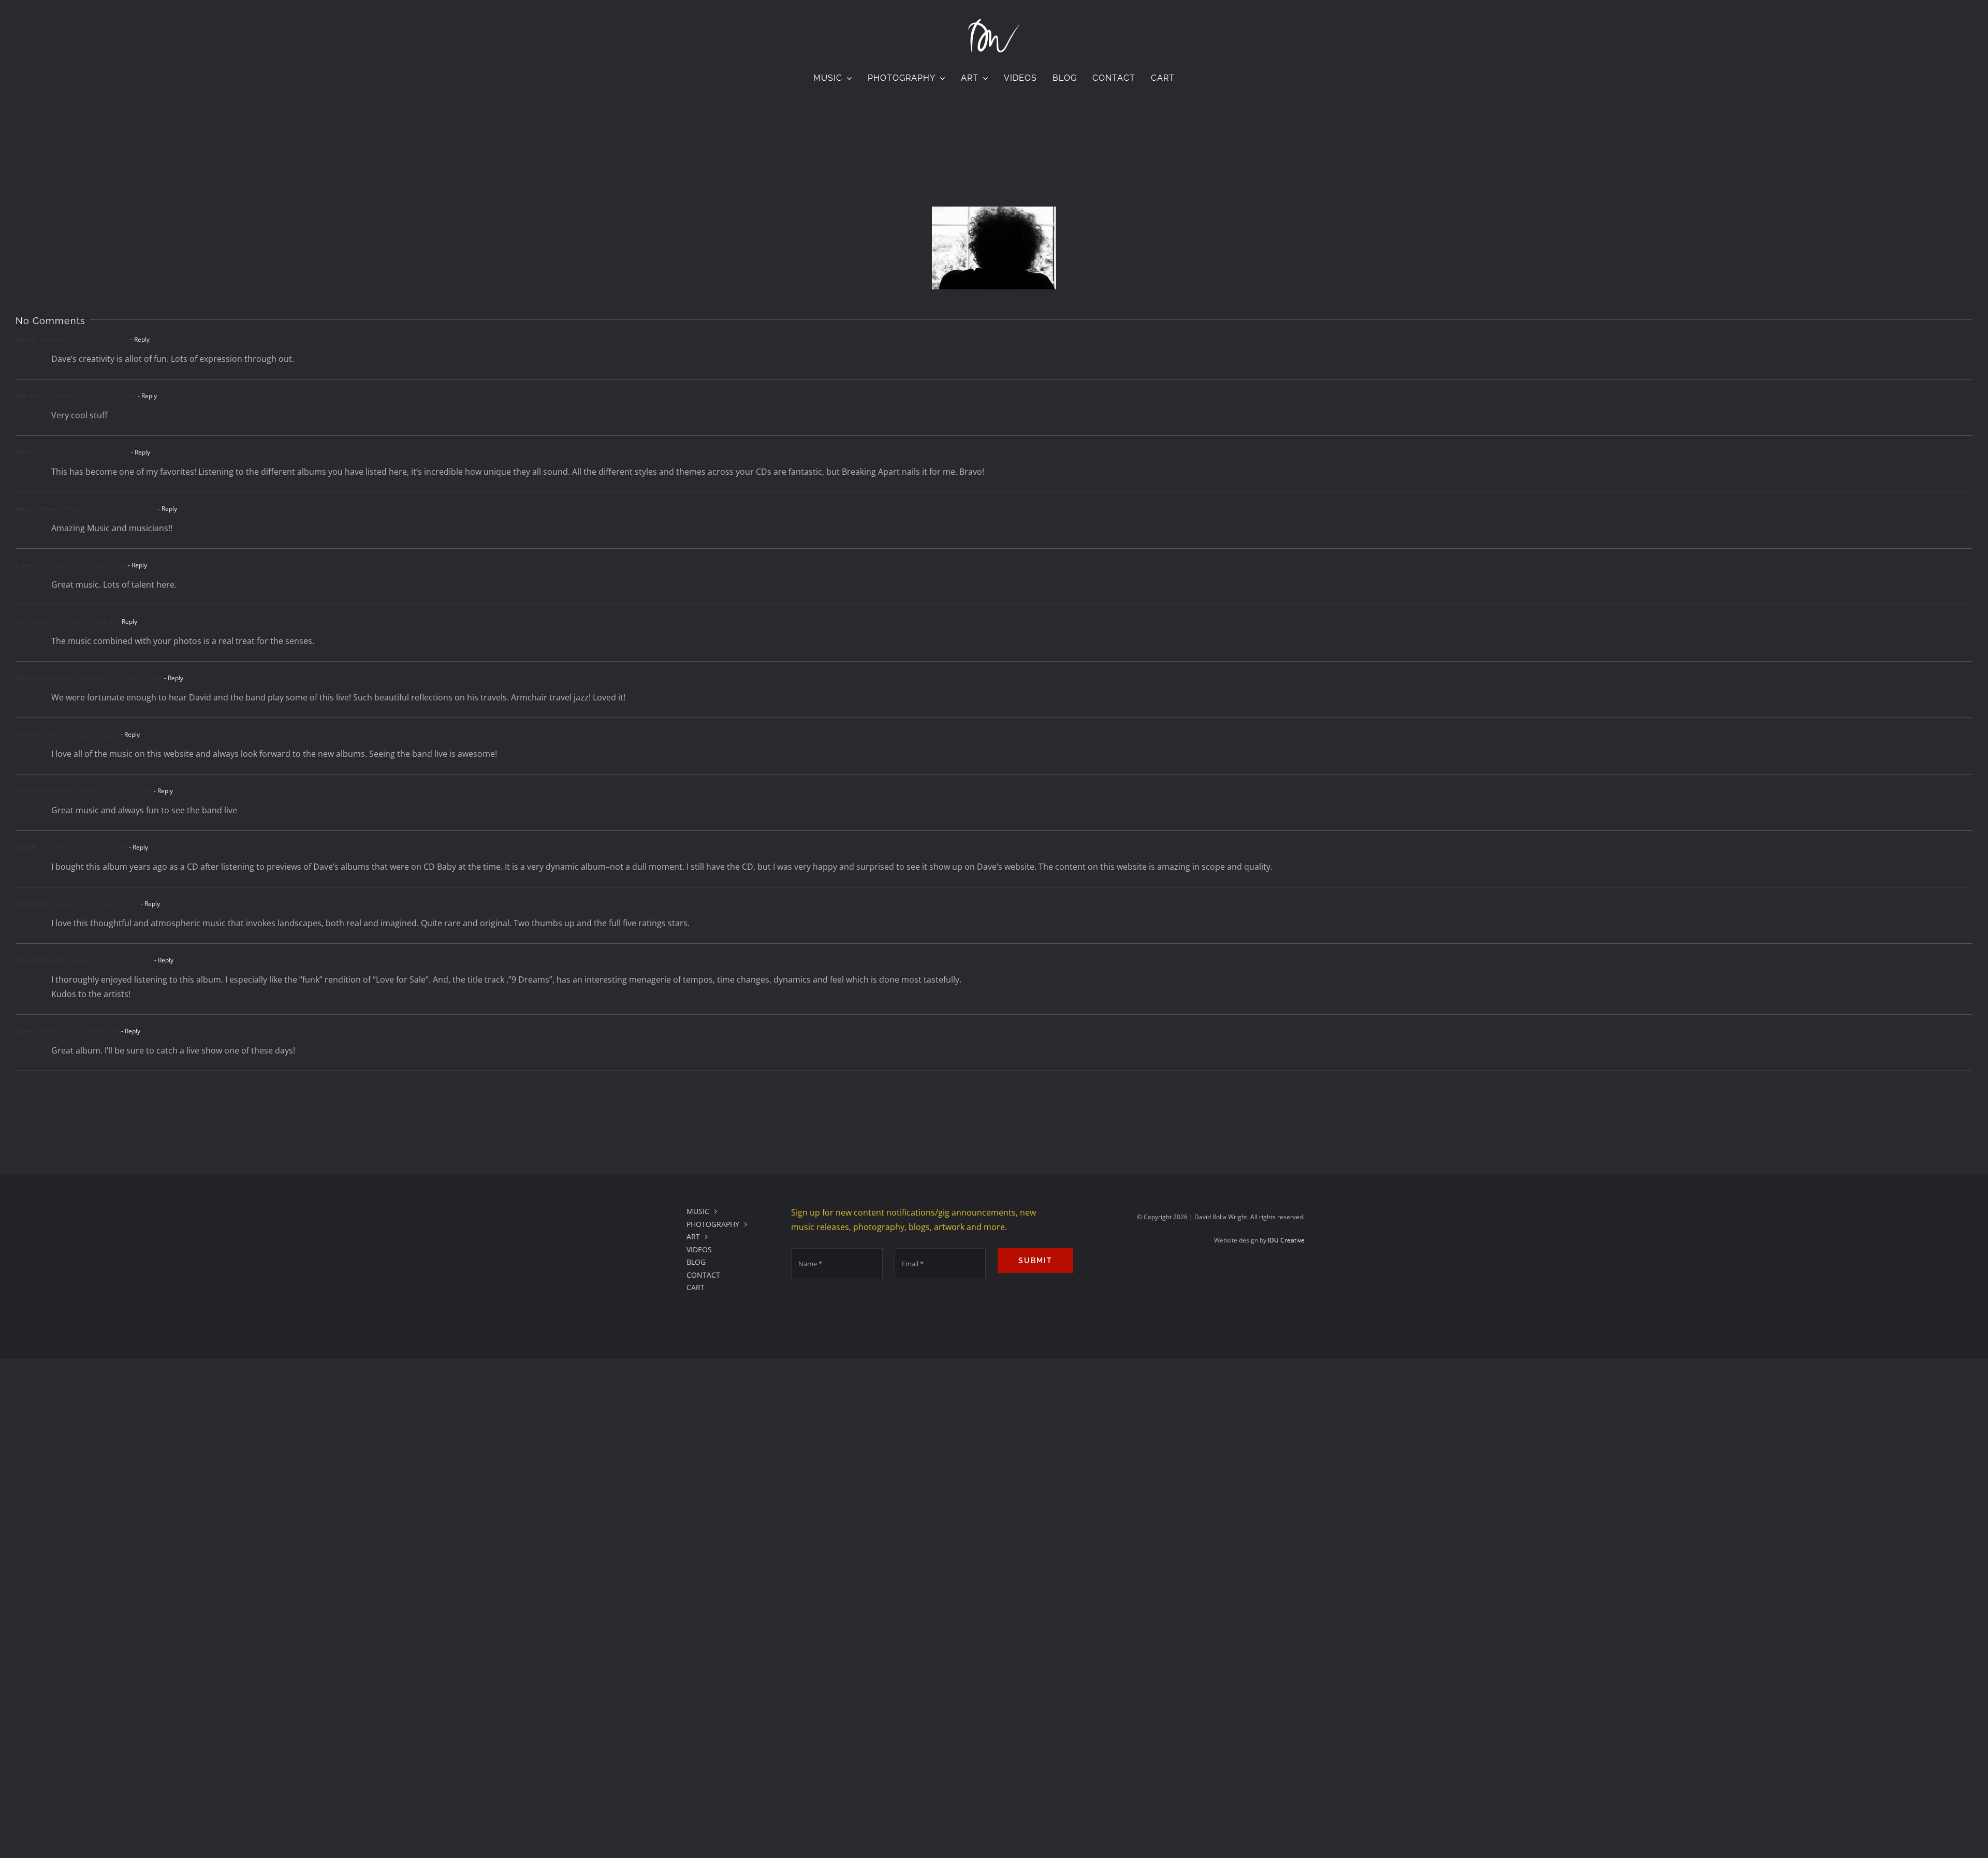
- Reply (139, 339)
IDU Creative (1286, 1240)
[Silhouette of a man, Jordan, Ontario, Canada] (994, 248)
